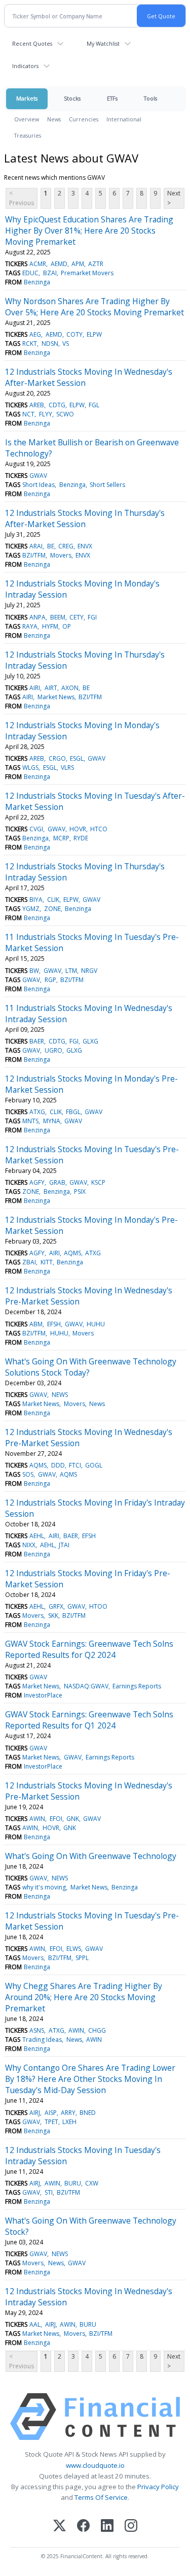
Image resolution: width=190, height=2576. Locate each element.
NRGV (89, 971)
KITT (47, 1262)
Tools (150, 98)
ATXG (37, 1112)
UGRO (53, 1050)
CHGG (97, 2030)
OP (67, 626)
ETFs (112, 98)
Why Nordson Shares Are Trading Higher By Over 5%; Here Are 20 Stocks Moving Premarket (94, 307)
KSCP (98, 1182)
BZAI (50, 273)
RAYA (30, 626)
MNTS (30, 1121)
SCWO (65, 414)
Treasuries (28, 135)
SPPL (82, 1958)
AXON (70, 688)
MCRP (61, 838)
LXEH (69, 2122)
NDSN (50, 344)
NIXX (29, 1545)
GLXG (90, 1041)
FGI (92, 617)
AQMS (72, 1253)
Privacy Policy (158, 2487)
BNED (88, 2113)
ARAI (36, 546)
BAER (37, 1041)
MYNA (52, 1121)
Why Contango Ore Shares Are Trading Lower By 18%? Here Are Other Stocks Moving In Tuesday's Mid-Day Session (90, 2079)
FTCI (75, 1465)
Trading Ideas (42, 2040)
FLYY (46, 414)
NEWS (60, 1395)
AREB (37, 405)
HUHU (96, 1324)
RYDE (81, 838)
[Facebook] (83, 2526)
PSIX (80, 1192)
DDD (58, 1465)
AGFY (37, 1182)
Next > (174, 198)
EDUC (30, 273)
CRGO (57, 758)
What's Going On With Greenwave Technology (91, 1856)
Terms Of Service (101, 2497)
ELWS (74, 1949)
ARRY (68, 2113)
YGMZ (31, 909)
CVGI (36, 829)
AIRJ (35, 2113)
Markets (27, 98)
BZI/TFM (34, 555)
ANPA (37, 617)
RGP (50, 980)
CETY (77, 617)
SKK (53, 1616)
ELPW (94, 334)
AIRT (51, 688)
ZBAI (29, 1262)
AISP (51, 2113)
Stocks (72, 98)
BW (34, 971)
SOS (28, 1474)
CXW (92, 2183)
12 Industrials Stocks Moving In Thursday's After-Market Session (85, 518)
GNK (73, 1819)
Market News (56, 697)
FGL (94, 405)
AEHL (37, 1536)
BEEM (58, 617)
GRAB (57, 1182)
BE (51, 546)
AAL (35, 2324)
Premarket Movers (87, 273)
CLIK (53, 900)
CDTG (57, 405)
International (124, 119)
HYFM (50, 626)
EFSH (54, 1324)
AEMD (59, 264)
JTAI (64, 1545)
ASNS (37, 2030)
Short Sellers (107, 485)
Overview (27, 119)
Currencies (84, 119)
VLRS (67, 768)
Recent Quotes (32, 43)
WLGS (30, 768)
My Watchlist (103, 43)
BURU (73, 2183)
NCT (28, 414)
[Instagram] (131, 2526)
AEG (35, 334)
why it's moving (44, 1887)
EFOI (56, 1819)
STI (49, 2192)
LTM (71, 971)
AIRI (35, 688)
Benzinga (37, 282)
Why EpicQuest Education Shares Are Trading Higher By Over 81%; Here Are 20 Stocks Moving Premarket (89, 231)
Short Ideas (39, 485)
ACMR (38, 264)
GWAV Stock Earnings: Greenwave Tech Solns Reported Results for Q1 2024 (89, 1720)
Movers (61, 555)
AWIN (37, 1819)
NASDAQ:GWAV (86, 1686)
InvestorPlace (43, 1695)
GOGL (94, 1465)
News (54, 119)
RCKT (30, 344)
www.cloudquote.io (95, 2465)
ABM (36, 1324)
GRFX (56, 1606)
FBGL (73, 1112)
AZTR (96, 264)
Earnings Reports (137, 1686)
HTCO (99, 829)
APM (78, 264)
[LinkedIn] (107, 2526)
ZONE (52, 909)
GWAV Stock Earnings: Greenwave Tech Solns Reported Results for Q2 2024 (89, 1649)
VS (66, 344)
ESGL (77, 758)
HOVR (78, 829)
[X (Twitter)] (60, 2526)
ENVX (85, 546)
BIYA (36, 900)
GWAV (38, 476)
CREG (66, 546)
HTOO (98, 1606)
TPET (51, 2122)
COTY (74, 334)
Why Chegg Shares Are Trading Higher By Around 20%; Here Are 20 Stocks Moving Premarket (84, 1997)
